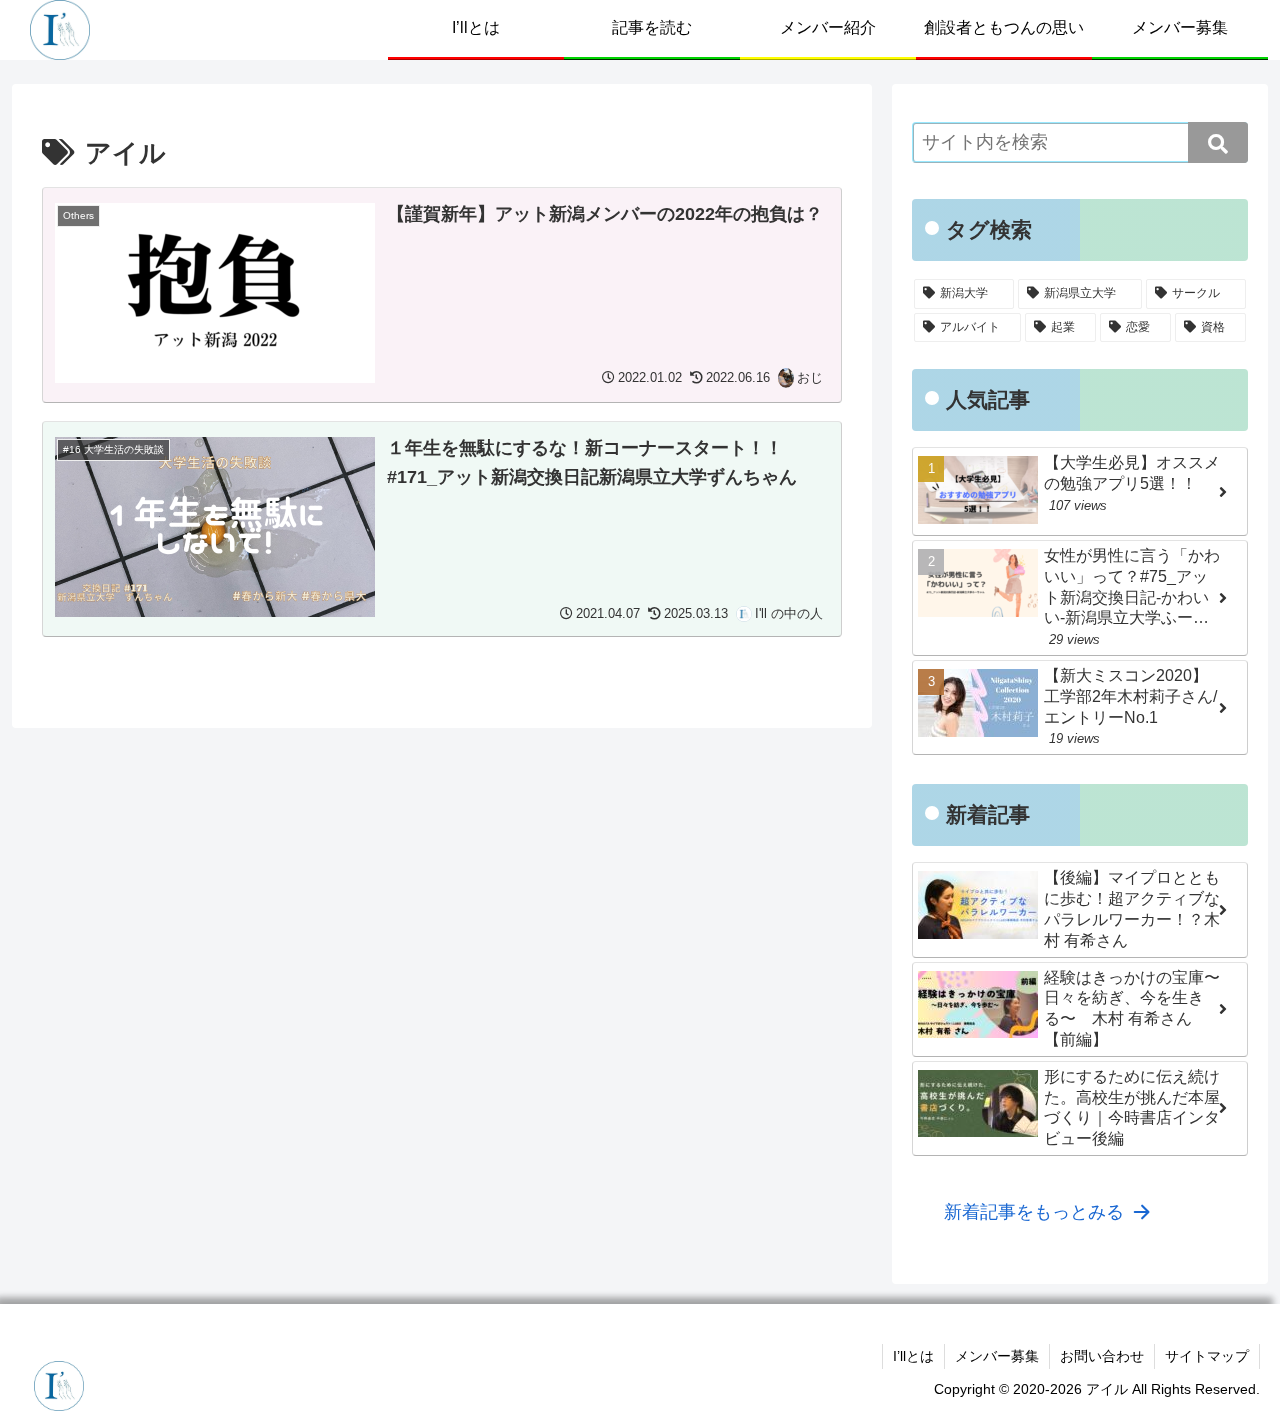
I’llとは (913, 1356)
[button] (1218, 142)
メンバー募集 (997, 1356)
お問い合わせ (1102, 1356)
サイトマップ (1207, 1356)
